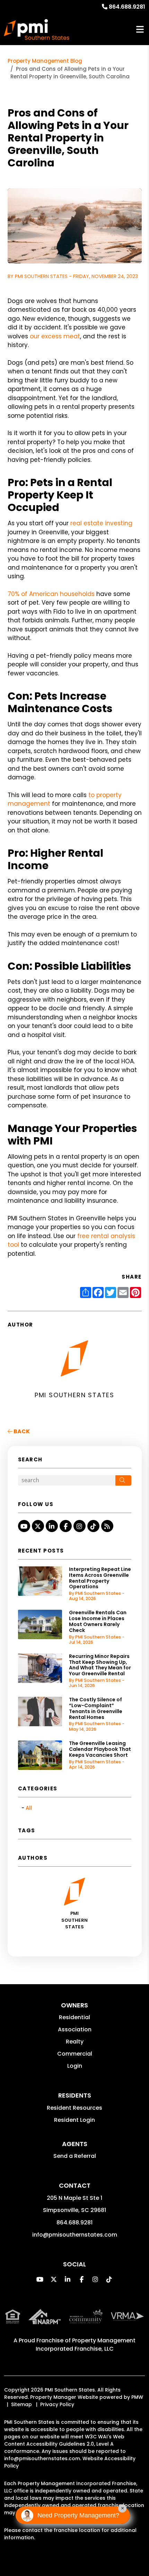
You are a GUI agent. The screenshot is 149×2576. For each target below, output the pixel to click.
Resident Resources (74, 2108)
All (29, 1808)
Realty (75, 2042)
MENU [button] (140, 30)
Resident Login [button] (74, 2120)
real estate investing (101, 523)
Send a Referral (75, 2156)
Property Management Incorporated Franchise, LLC (86, 2345)
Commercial (75, 2054)
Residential (74, 2017)
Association (75, 2029)
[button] (24, 1526)
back (21, 1431)
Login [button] (75, 2066)
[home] (37, 29)
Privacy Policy (57, 2404)
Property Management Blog (45, 61)
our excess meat (55, 336)
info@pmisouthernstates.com (75, 2235)
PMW (137, 2397)
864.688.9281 (127, 7)
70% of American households (51, 594)
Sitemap (21, 2404)
